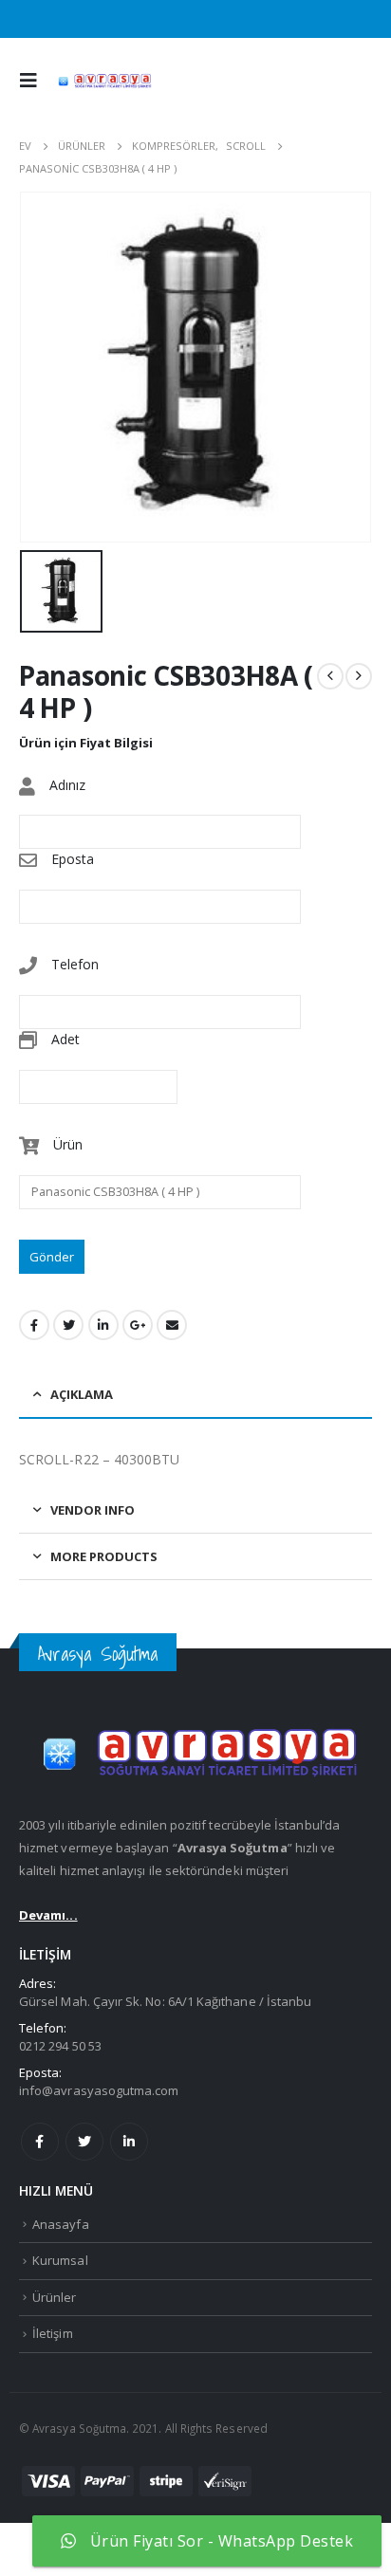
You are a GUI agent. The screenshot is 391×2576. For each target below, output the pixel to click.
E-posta (172, 1325)
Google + (138, 1325)
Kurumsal (60, 2260)
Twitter (68, 1325)
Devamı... (48, 1915)
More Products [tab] (104, 1556)
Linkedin (129, 2142)
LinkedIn (103, 1325)
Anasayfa (61, 2224)
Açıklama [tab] (82, 1394)
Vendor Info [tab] (93, 1510)
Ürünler (54, 2297)
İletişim (53, 2333)
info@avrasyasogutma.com (99, 2090)
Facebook (34, 1325)
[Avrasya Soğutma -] (103, 81)
